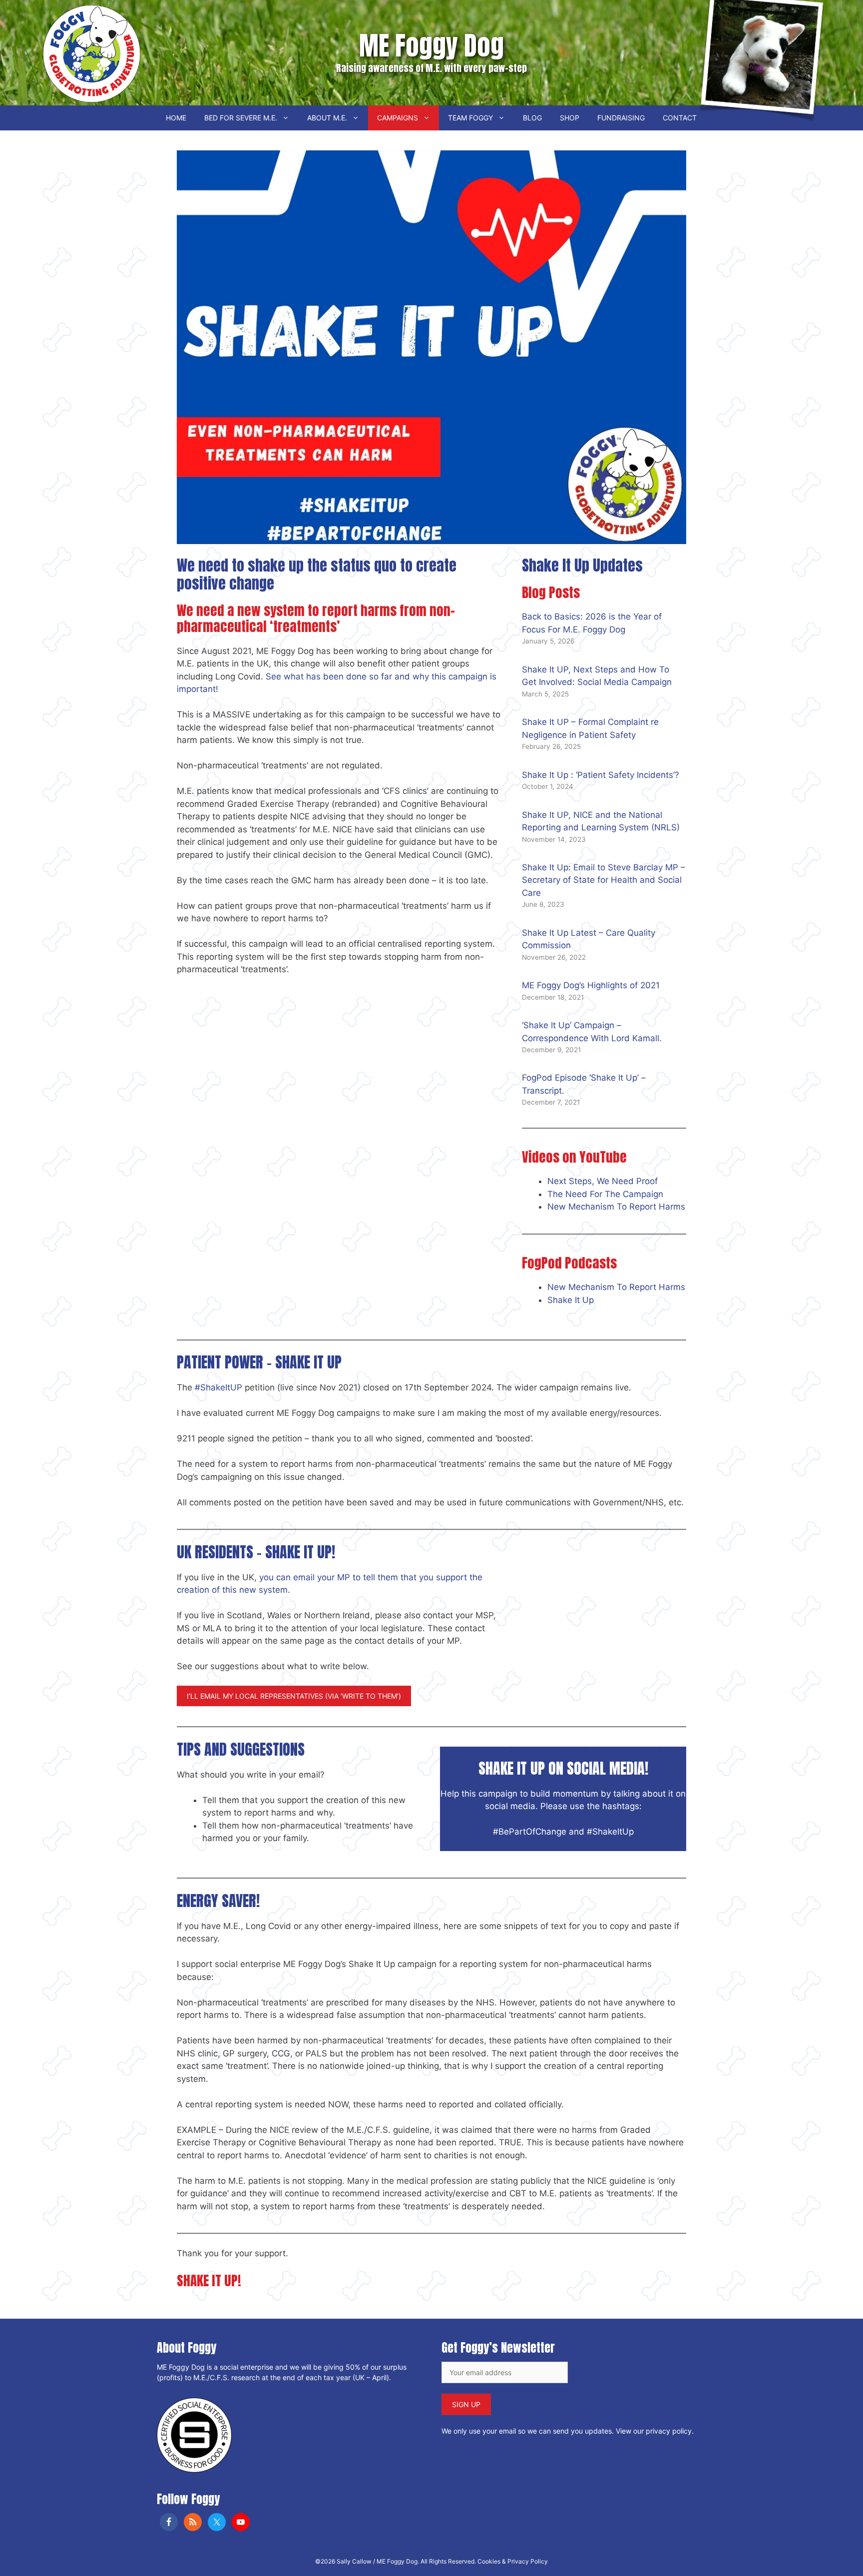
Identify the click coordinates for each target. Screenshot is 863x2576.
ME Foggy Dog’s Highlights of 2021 (591, 985)
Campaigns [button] (398, 118)
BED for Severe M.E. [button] (241, 118)
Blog (532, 118)
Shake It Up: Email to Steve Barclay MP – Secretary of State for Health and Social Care (604, 880)
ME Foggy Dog (431, 45)
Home (176, 118)
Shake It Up (571, 1300)
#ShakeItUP (218, 1387)
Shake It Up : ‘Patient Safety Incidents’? (601, 775)
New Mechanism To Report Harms (616, 1207)
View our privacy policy (654, 2431)
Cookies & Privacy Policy (513, 2561)
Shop (570, 118)
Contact (680, 118)
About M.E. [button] (327, 118)
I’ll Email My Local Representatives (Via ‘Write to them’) (294, 1696)
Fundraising (621, 118)
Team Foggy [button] (470, 118)
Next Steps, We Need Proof (603, 1181)
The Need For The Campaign (605, 1194)
